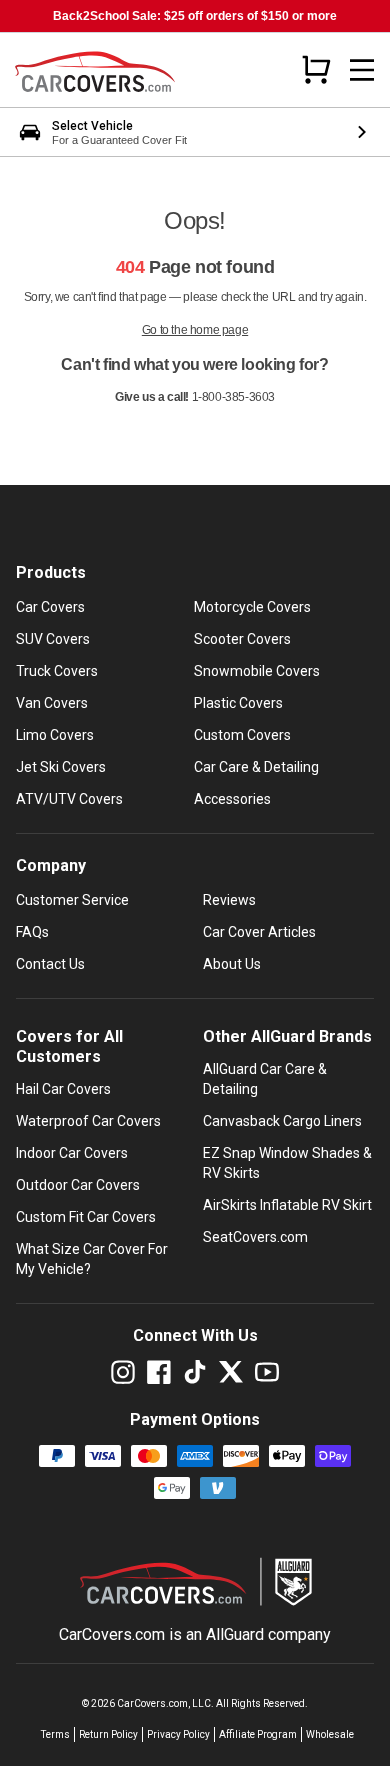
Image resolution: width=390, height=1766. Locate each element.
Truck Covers (57, 671)
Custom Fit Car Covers (86, 1217)
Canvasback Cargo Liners (282, 1121)
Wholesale (330, 1734)
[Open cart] (316, 69)
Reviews (229, 900)
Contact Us (50, 964)
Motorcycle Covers (252, 607)
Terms (55, 1734)
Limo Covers (55, 735)
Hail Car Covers (63, 1089)
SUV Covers (53, 639)
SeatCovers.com (255, 1237)
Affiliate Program (258, 1734)
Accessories (232, 799)
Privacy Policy (178, 1734)
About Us (232, 964)
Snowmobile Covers (257, 671)
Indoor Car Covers (72, 1153)
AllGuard (235, 1634)
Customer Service (72, 900)
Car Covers (50, 607)
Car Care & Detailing (256, 767)
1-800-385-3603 (233, 397)
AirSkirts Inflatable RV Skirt (287, 1205)
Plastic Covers (238, 703)
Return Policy (108, 1734)
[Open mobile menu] (362, 70)
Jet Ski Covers (61, 767)
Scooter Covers (242, 639)
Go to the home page (195, 330)
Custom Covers (242, 735)
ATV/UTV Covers (69, 799)
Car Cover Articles (259, 932)
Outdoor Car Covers (78, 1185)
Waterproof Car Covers (88, 1121)
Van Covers (52, 703)
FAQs (32, 932)
